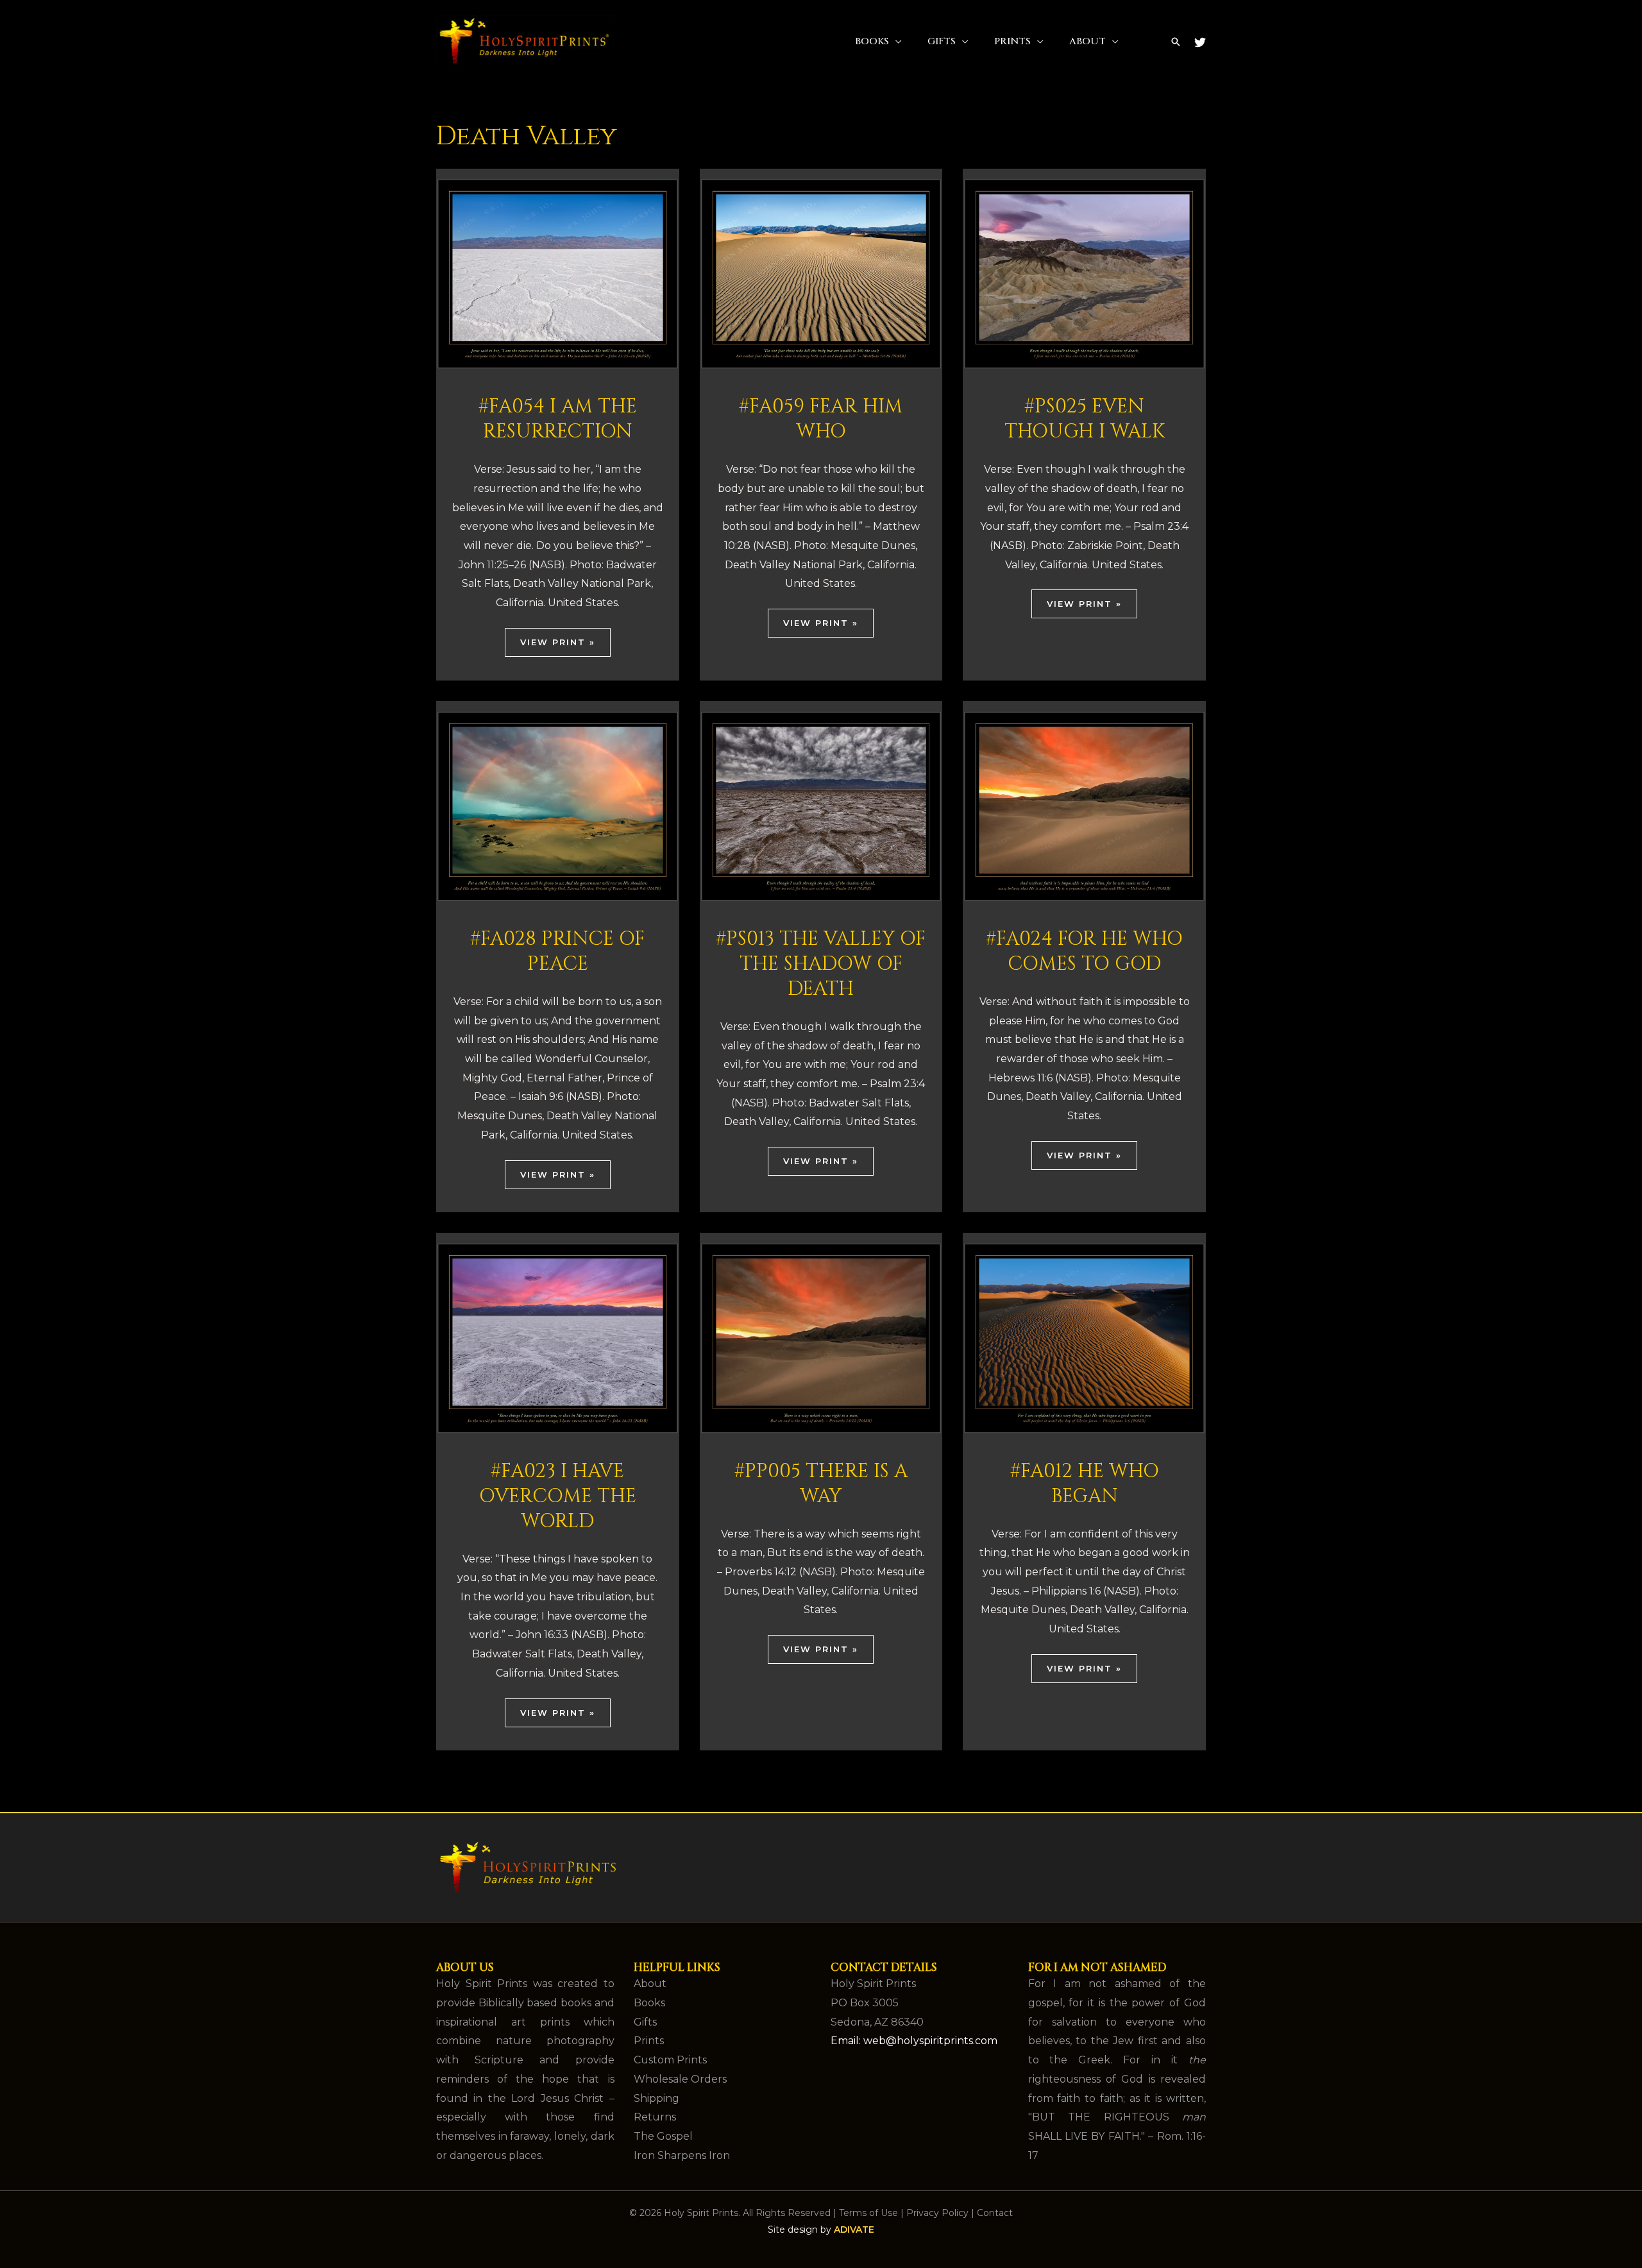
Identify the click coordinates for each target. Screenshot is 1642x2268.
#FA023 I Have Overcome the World (558, 1496)
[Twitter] (1200, 42)
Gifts (942, 41)
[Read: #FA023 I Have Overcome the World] (558, 1338)
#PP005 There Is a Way (821, 1484)
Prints (1012, 41)
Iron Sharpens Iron (682, 2155)
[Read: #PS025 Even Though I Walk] (1084, 273)
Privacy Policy (937, 2213)
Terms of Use (868, 2213)
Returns (655, 2117)
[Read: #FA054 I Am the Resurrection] (558, 273)
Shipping (656, 2098)
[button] (1176, 42)
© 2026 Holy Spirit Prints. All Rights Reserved (730, 2213)
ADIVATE (854, 2230)
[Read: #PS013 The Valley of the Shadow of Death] (821, 805)
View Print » (558, 642)
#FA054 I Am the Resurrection (558, 419)
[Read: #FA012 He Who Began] (1084, 1338)
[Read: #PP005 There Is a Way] (821, 1338)
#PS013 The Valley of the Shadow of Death (821, 964)
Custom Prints (670, 2060)
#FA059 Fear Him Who (821, 419)
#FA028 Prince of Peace (557, 952)
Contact (995, 2213)
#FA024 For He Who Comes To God (1084, 952)
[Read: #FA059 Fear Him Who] (821, 273)
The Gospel (663, 2136)
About (1088, 41)
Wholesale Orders (680, 2079)
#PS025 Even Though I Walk (1085, 419)
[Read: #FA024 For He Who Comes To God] (1084, 805)
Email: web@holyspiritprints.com (914, 2041)
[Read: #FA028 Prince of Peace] (558, 805)
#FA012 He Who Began (1085, 1484)
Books (872, 41)
